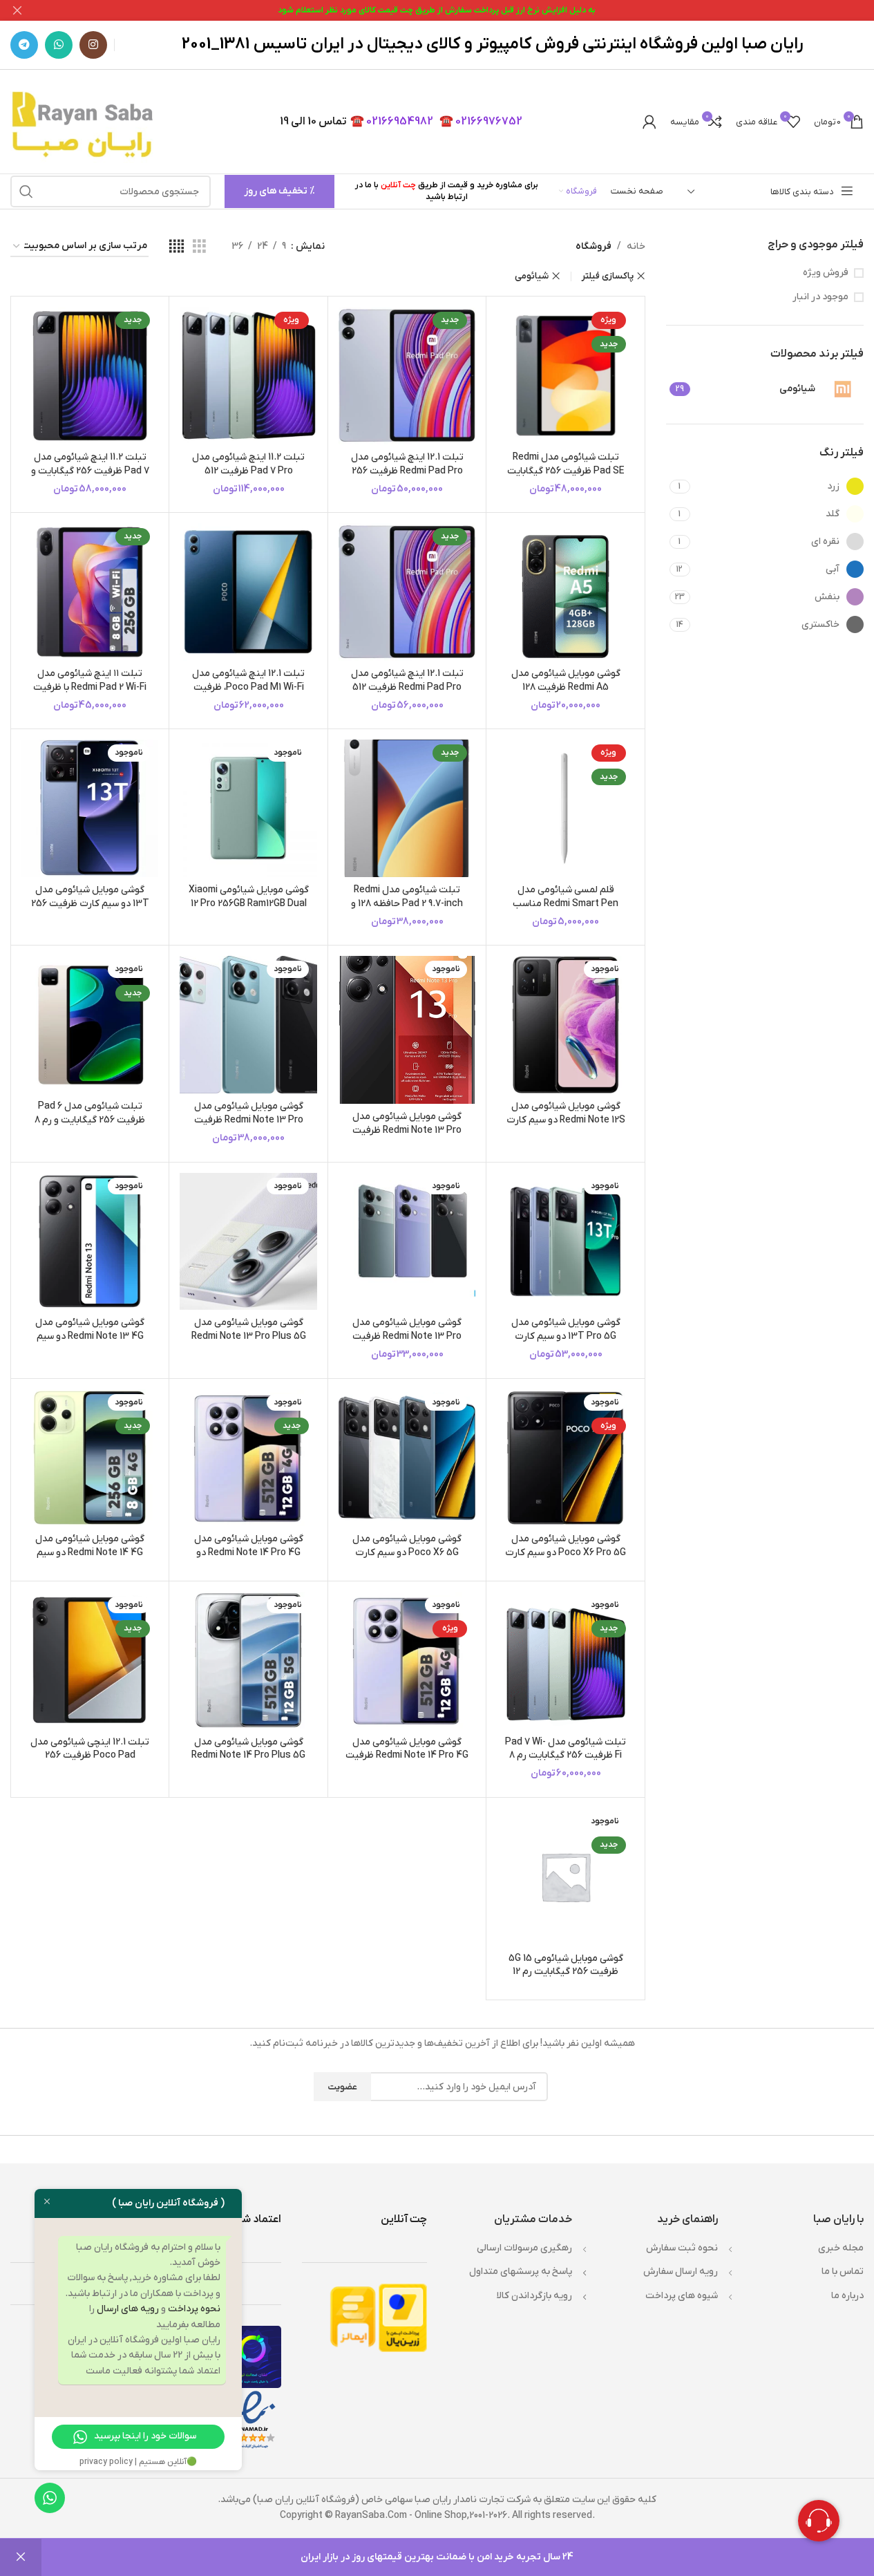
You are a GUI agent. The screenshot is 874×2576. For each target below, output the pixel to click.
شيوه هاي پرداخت (682, 2296)
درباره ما (847, 2296)
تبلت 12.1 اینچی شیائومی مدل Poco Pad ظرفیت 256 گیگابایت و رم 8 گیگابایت (90, 1756)
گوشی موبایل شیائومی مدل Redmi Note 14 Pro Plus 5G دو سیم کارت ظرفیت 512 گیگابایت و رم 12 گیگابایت (248, 1762)
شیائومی (532, 276)
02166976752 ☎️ (481, 122)
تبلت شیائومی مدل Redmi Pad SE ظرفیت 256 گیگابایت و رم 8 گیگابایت (566, 471)
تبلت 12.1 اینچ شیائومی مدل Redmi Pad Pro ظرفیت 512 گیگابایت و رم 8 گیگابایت (407, 687)
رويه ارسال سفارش (681, 2272)
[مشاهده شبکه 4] (177, 247)
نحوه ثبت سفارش (682, 2248)
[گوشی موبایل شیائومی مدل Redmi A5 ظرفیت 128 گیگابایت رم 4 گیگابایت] (565, 592)
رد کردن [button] (21, 2557)
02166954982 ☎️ (392, 122)
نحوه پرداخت (194, 2309)
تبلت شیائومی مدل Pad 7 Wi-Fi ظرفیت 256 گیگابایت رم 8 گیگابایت (566, 1756)
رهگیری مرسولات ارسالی (524, 2248)
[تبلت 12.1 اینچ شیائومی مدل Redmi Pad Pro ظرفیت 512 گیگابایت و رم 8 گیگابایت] (407, 592)
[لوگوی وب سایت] (85, 121)
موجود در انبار (820, 297)
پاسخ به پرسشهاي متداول (521, 2272)
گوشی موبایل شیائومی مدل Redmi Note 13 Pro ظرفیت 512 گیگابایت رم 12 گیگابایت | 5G (249, 1127)
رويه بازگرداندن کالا (534, 2296)
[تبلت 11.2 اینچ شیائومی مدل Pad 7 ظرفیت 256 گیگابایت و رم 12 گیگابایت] (90, 375)
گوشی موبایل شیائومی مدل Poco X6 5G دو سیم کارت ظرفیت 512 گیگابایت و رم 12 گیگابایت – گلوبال (407, 1559)
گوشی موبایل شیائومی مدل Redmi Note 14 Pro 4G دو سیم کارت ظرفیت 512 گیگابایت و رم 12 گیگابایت (249, 1559)
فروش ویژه (826, 273)
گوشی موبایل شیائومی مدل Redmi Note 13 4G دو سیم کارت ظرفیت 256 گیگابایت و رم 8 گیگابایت (90, 1343)
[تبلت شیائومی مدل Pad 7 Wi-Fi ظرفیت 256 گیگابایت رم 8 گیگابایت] (565, 1660)
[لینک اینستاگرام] (93, 45)
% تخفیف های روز (279, 191)
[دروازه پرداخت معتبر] (403, 2317)
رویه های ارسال (128, 2309)
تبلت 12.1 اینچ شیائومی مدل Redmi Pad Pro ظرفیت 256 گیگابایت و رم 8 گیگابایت (407, 471)
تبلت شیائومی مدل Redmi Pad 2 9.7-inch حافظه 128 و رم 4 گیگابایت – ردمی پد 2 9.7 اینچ (407, 910)
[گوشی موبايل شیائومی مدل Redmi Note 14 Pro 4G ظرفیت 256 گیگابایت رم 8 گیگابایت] (407, 1660)
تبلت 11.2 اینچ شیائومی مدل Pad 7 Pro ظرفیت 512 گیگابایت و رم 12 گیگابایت (248, 471)
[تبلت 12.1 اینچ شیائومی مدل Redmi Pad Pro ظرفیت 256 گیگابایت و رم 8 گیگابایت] (407, 375)
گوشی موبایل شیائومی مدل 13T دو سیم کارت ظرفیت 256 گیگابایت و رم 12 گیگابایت (90, 903)
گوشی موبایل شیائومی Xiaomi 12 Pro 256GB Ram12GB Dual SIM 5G (249, 903)
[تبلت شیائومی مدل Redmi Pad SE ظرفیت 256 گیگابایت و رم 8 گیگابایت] (565, 375)
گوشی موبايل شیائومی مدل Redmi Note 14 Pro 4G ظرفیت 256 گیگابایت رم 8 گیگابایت (407, 1756)
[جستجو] (26, 191)
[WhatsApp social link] (59, 45)
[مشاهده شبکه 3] (199, 247)
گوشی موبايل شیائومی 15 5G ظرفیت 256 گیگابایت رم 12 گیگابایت (566, 1972)
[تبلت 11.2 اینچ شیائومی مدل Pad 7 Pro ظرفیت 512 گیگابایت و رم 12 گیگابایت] (248, 375)
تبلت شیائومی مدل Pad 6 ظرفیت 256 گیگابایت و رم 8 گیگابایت (90, 1120)
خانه (636, 246)
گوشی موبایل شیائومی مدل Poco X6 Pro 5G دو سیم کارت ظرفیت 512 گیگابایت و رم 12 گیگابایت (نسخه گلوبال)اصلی (566, 1559)
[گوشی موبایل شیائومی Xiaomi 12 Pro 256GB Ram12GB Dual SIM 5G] (248, 808)
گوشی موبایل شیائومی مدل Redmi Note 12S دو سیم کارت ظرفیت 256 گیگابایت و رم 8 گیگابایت (566, 1127)
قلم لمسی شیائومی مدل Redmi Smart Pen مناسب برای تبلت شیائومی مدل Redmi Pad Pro (566, 910)
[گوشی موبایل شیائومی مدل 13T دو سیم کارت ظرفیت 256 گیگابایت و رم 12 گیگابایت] (90, 808)
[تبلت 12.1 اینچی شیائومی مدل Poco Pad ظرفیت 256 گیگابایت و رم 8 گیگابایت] (90, 1660)
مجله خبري (841, 2248)
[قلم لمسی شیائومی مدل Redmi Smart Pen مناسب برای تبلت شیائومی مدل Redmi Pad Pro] (565, 808)
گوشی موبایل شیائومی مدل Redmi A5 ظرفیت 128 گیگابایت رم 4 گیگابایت (566, 687)
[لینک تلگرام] (24, 45)
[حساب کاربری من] (649, 122)
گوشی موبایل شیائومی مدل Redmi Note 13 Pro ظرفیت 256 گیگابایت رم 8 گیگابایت (407, 1336)
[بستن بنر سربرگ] (17, 10)
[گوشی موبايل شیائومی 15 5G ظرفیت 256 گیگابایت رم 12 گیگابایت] (565, 1877)
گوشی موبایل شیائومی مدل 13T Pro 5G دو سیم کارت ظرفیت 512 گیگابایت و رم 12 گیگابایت (566, 1343)
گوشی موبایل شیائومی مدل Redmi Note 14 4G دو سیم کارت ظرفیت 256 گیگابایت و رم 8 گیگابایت (90, 1559)
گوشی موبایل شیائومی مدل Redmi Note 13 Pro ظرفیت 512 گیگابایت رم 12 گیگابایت (407, 1130)
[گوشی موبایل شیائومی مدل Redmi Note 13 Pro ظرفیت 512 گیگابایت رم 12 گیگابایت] (407, 1030)
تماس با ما (843, 2272)
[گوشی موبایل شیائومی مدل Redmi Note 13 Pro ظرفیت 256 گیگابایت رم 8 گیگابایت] (407, 1241)
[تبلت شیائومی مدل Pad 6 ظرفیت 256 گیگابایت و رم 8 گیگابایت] (90, 1024)
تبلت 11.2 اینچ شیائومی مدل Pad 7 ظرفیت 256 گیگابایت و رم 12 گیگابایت (90, 471)
